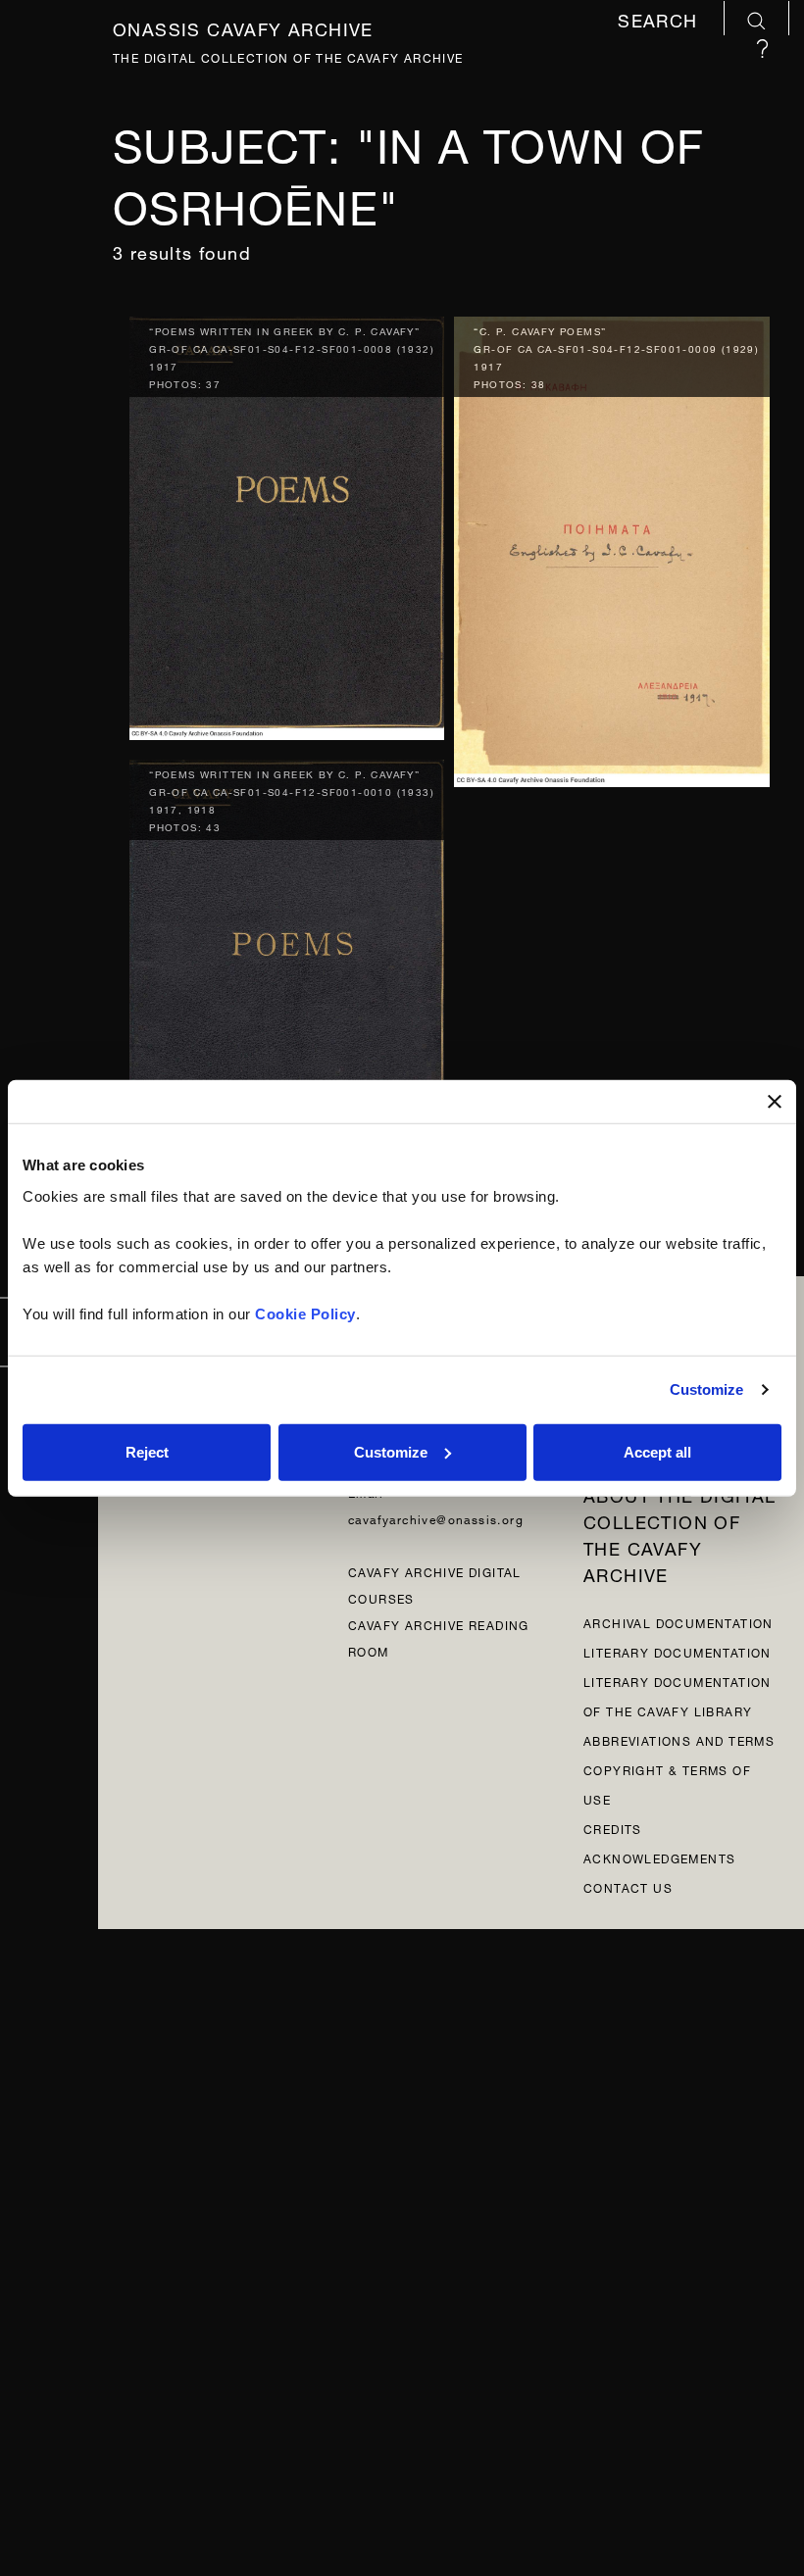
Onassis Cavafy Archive (243, 26)
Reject (147, 1451)
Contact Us (628, 1886)
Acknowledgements (659, 1857)
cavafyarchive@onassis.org (436, 1518)
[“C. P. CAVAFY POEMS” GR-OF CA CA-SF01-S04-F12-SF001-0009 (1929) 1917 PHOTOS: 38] (611, 547)
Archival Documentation (678, 1622)
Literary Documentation (678, 1651)
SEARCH (661, 20)
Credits (613, 1828)
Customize (707, 1389)
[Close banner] (775, 1102)
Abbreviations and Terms (679, 1739)
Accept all (657, 1451)
